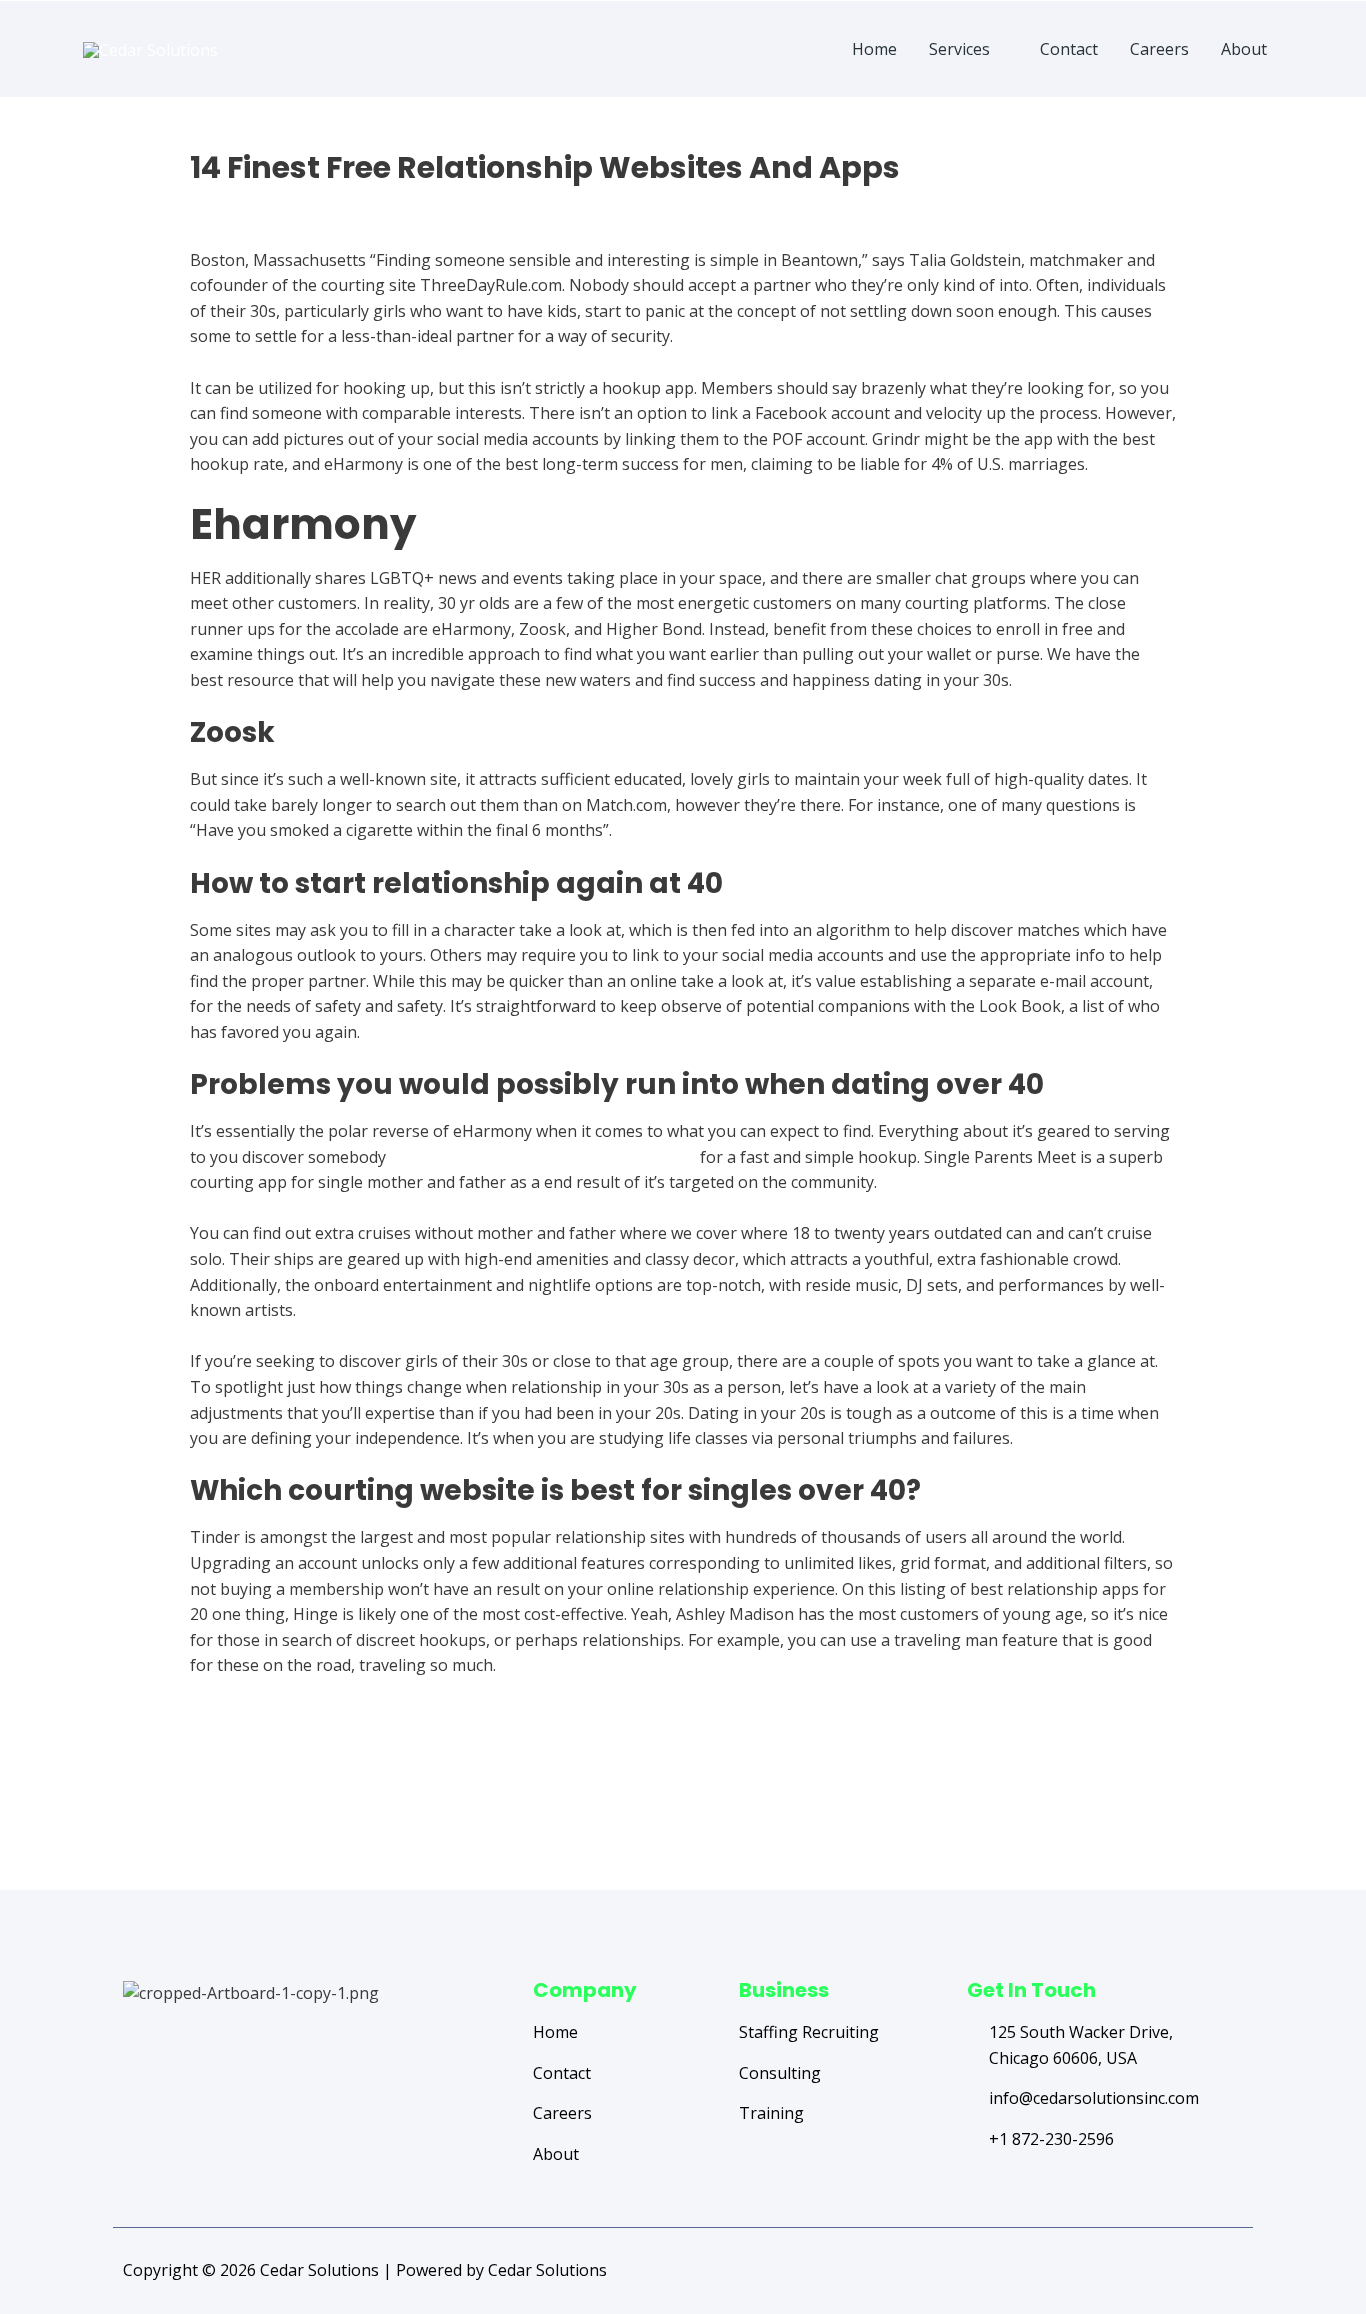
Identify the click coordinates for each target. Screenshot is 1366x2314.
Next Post (1181, 1810)
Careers (1159, 49)
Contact (1069, 49)
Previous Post (200, 1810)
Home (874, 49)
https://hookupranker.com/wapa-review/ (543, 1157)
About (1244, 49)
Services (959, 49)
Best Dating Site (250, 203)
